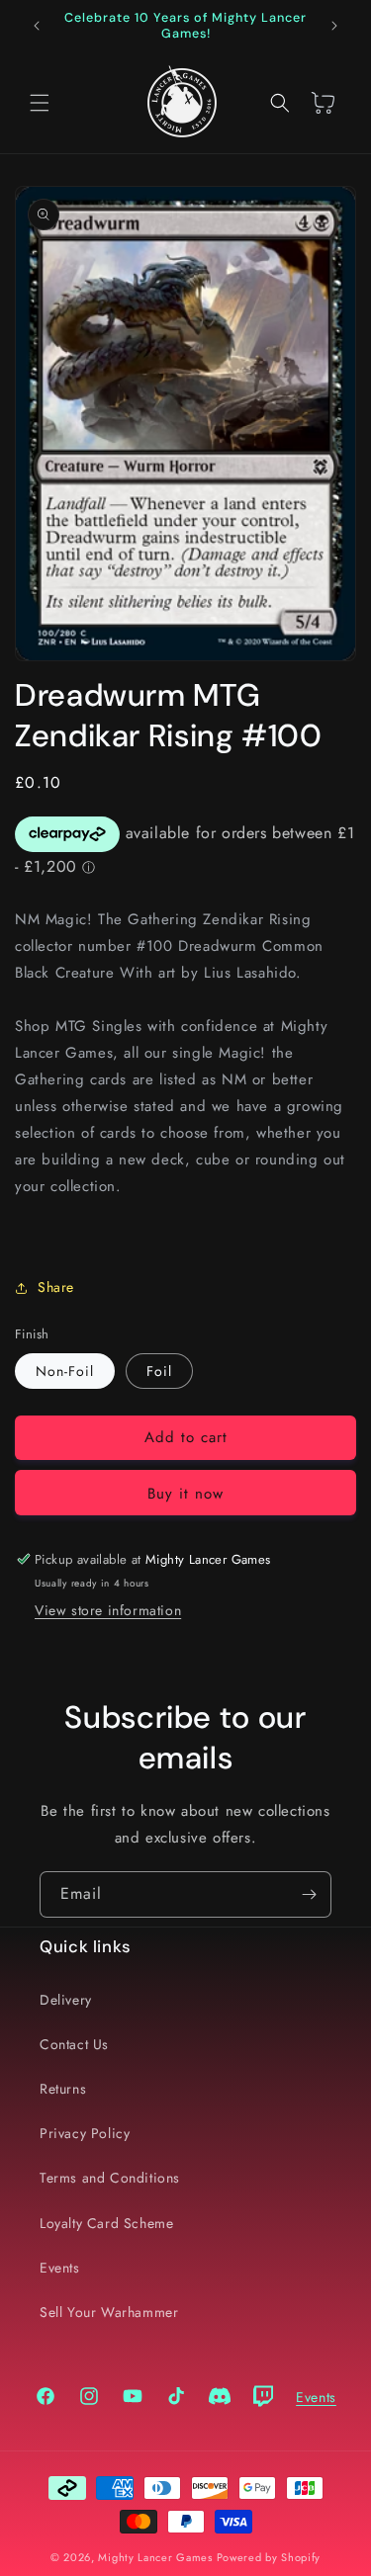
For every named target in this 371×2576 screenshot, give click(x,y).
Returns (63, 2089)
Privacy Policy (85, 2133)
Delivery (66, 2000)
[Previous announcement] (37, 26)
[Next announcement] (334, 26)
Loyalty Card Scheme (106, 2223)
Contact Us (74, 2044)
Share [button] (56, 1287)
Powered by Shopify (269, 2557)
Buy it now (185, 1494)
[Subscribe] (309, 1894)
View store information (108, 1610)
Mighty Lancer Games (155, 2557)
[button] (40, 103)
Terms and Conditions (110, 2178)
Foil (159, 1371)
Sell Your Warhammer (109, 2312)
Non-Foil (65, 1371)
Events (60, 2268)
